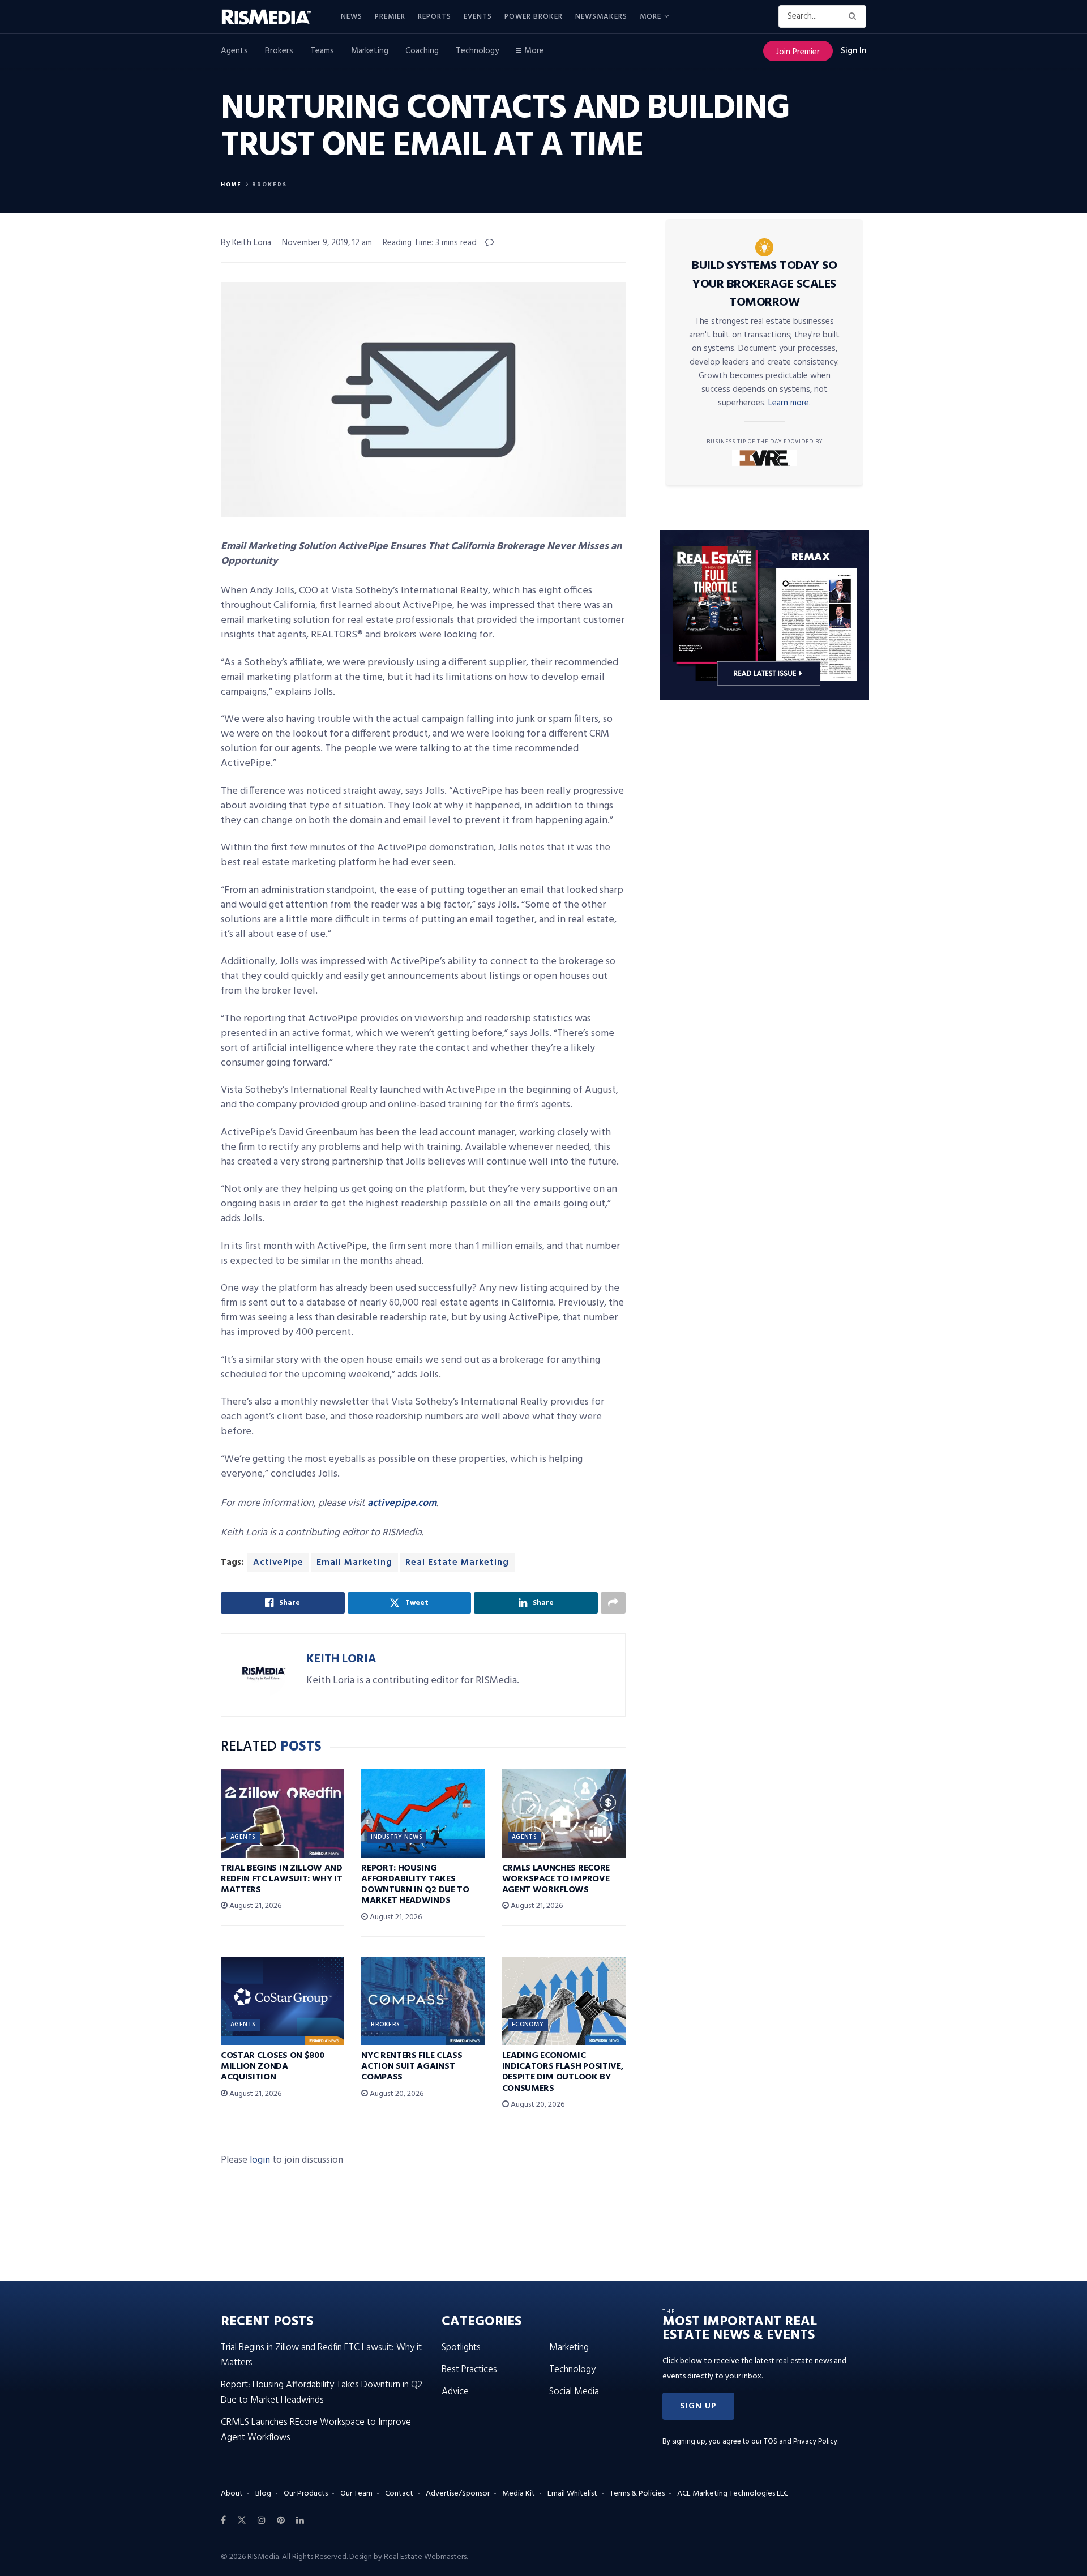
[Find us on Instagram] (262, 2521)
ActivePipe (278, 1563)
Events (478, 17)
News (352, 17)
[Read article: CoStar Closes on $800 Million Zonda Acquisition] (283, 2001)
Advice (455, 2392)
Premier (390, 17)
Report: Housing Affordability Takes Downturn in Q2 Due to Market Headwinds (415, 1885)
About (232, 2494)
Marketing (370, 51)
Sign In (853, 51)
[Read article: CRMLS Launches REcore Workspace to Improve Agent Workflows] (564, 1813)
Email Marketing (354, 1563)
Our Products (306, 2494)
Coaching (422, 51)
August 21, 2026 (254, 1906)
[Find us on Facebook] (223, 2521)
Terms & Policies (637, 2494)
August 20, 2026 (396, 2094)
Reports (435, 17)
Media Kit (519, 2494)
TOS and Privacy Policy (801, 2442)
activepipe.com (402, 1503)
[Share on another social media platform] (613, 1603)
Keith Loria (341, 1659)
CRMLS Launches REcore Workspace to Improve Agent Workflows (556, 1879)
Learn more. (789, 403)
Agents (234, 51)
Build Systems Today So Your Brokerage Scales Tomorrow (764, 284)
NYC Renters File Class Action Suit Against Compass (412, 2066)
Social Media (574, 2392)
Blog (263, 2494)
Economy (528, 2025)
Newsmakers (601, 17)
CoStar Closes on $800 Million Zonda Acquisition (272, 2066)
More (651, 17)
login (260, 2160)
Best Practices (469, 2370)
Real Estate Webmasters (425, 2557)
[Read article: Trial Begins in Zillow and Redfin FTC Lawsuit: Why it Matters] (283, 1813)
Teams (322, 51)
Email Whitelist (572, 2494)
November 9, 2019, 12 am (327, 243)
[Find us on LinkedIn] (300, 2521)
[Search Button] (855, 16)
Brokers (279, 51)
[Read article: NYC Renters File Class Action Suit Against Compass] (423, 2001)
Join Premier (798, 52)
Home (231, 185)
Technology (477, 51)
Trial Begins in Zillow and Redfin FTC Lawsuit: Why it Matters (282, 1879)
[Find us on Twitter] (242, 2521)
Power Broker (534, 17)
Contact (399, 2494)
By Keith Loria (246, 243)
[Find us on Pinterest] (281, 2521)
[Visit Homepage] (273, 17)
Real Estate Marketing (457, 1563)
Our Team (356, 2494)
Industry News (397, 1837)
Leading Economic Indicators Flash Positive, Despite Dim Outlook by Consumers (563, 2072)
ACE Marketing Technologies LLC (733, 2494)
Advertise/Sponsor (458, 2494)
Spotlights (461, 2348)
